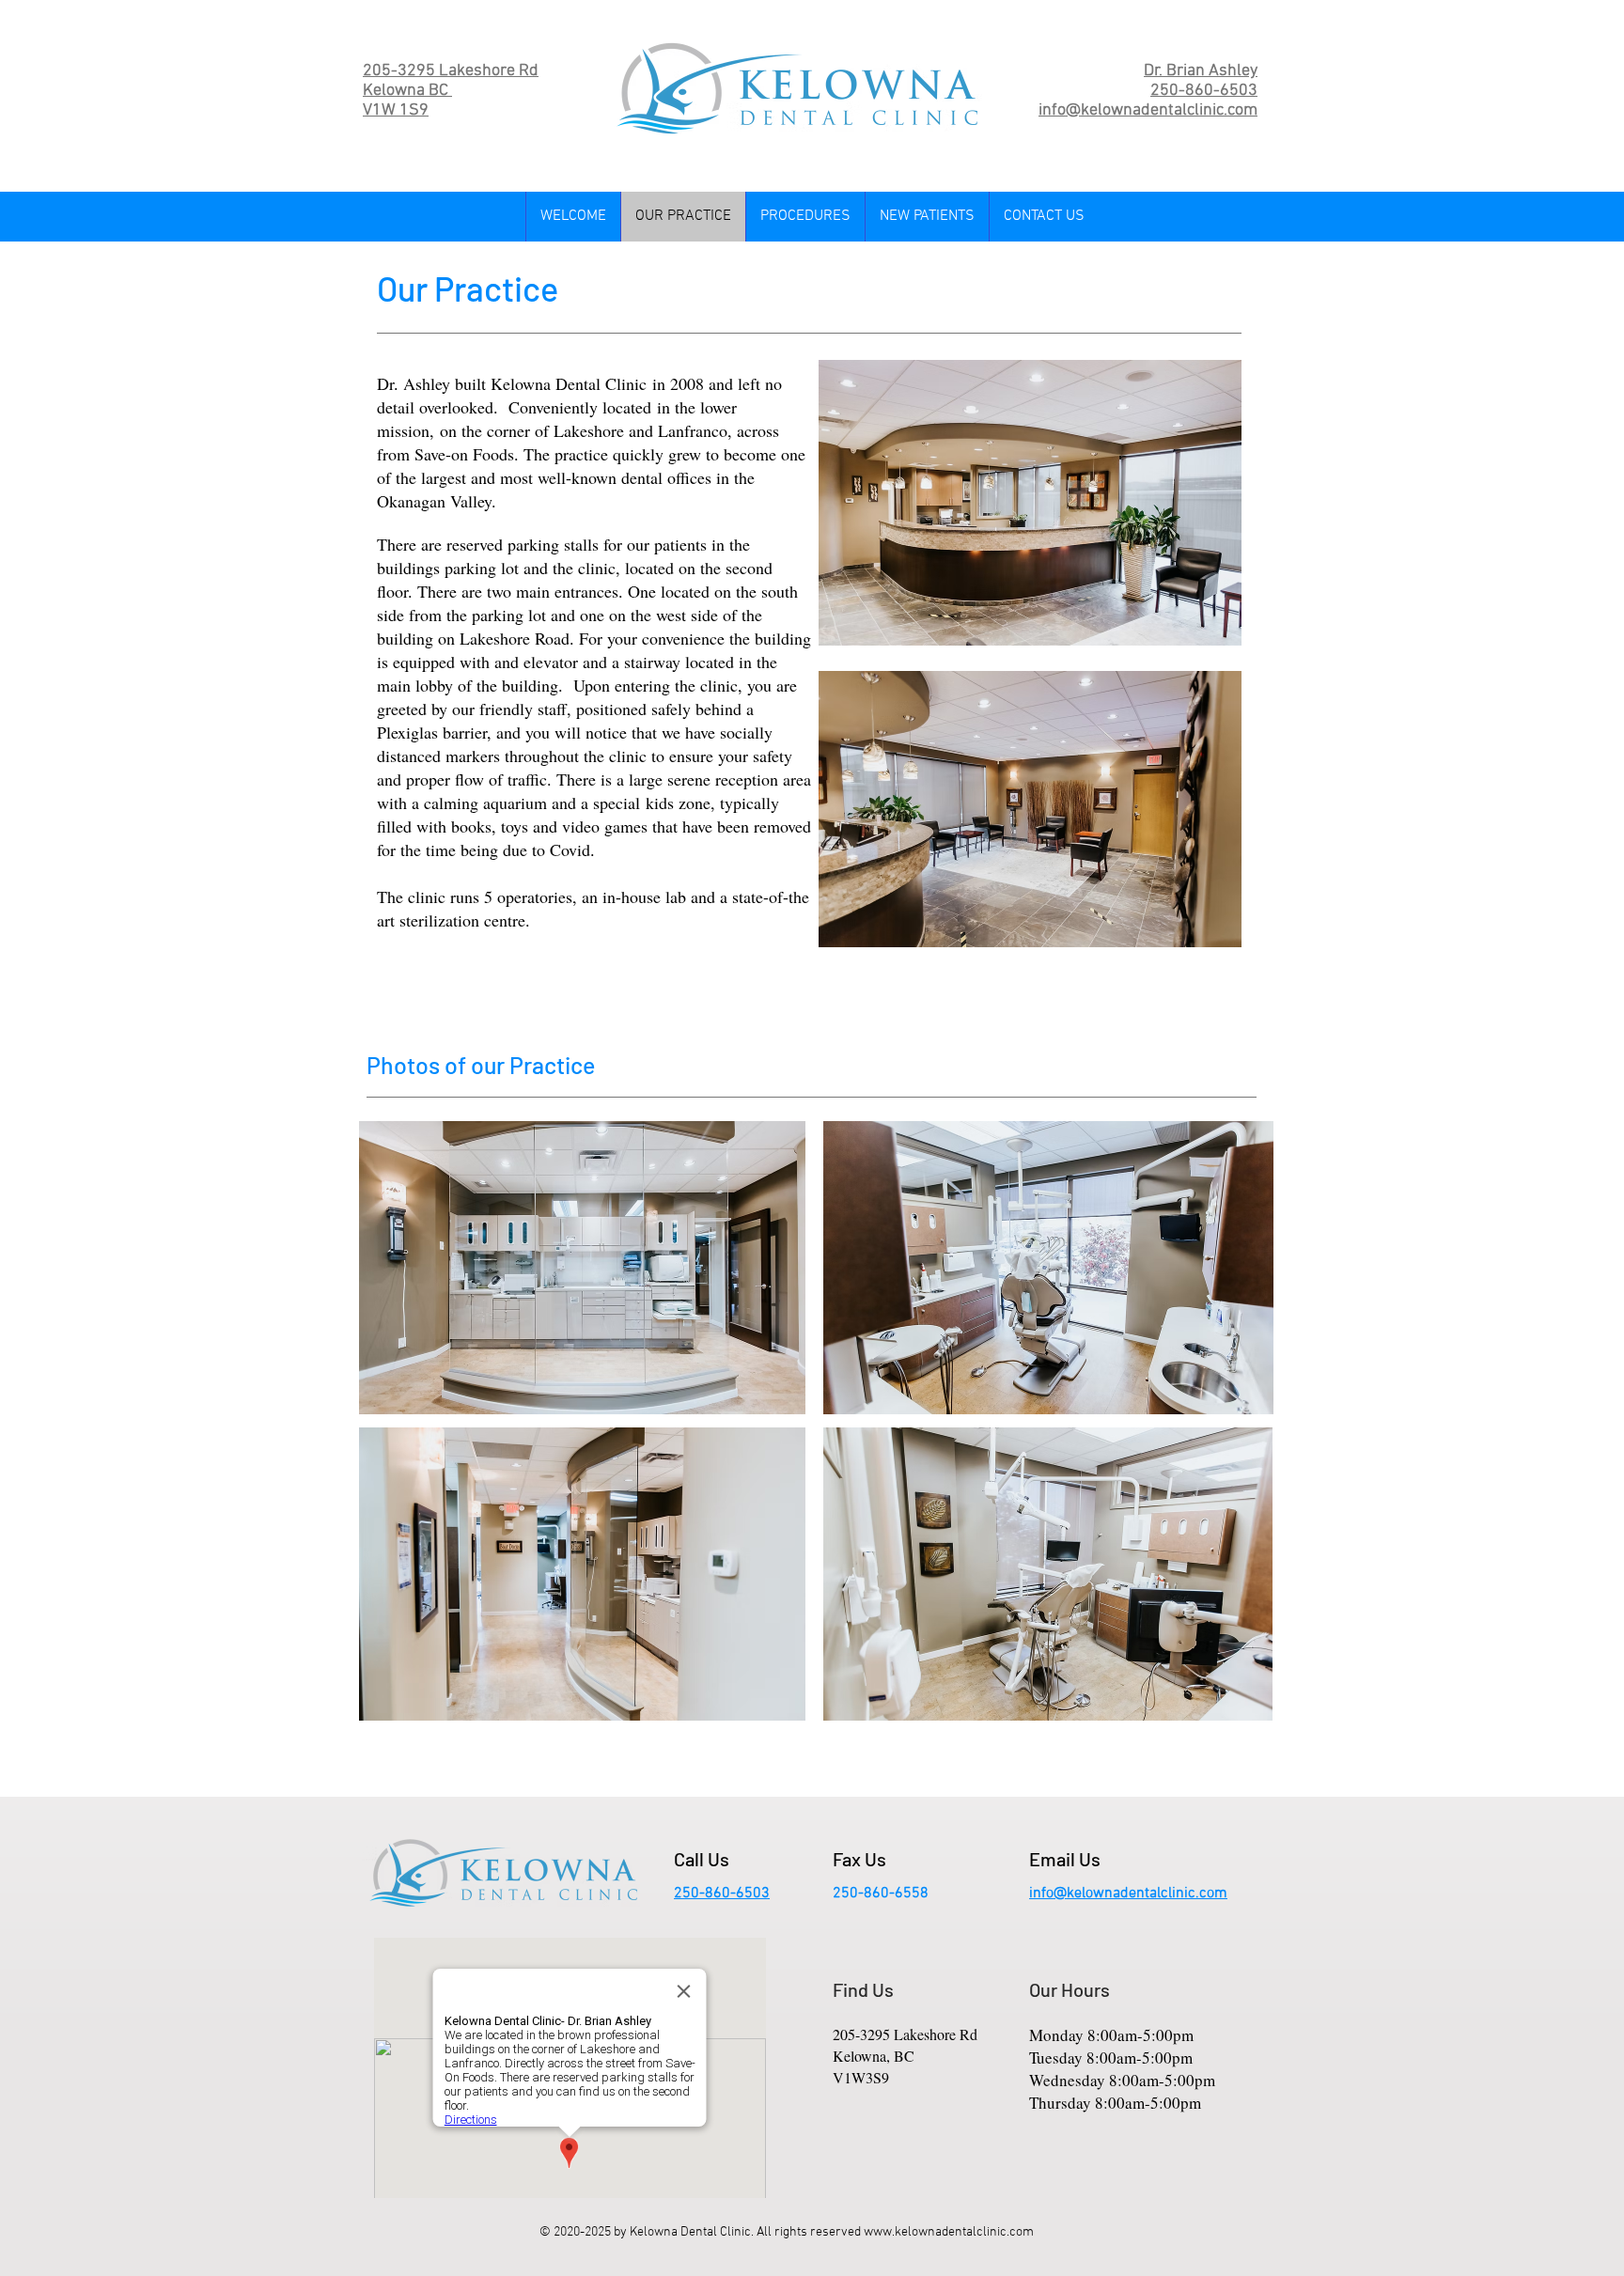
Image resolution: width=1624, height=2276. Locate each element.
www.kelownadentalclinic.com (949, 2232)
